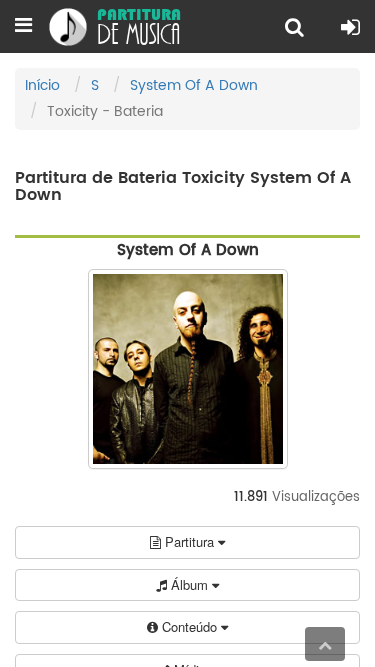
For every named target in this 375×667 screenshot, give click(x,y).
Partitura (189, 541)
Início (42, 85)
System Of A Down (194, 85)
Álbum (189, 584)
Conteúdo (189, 626)
